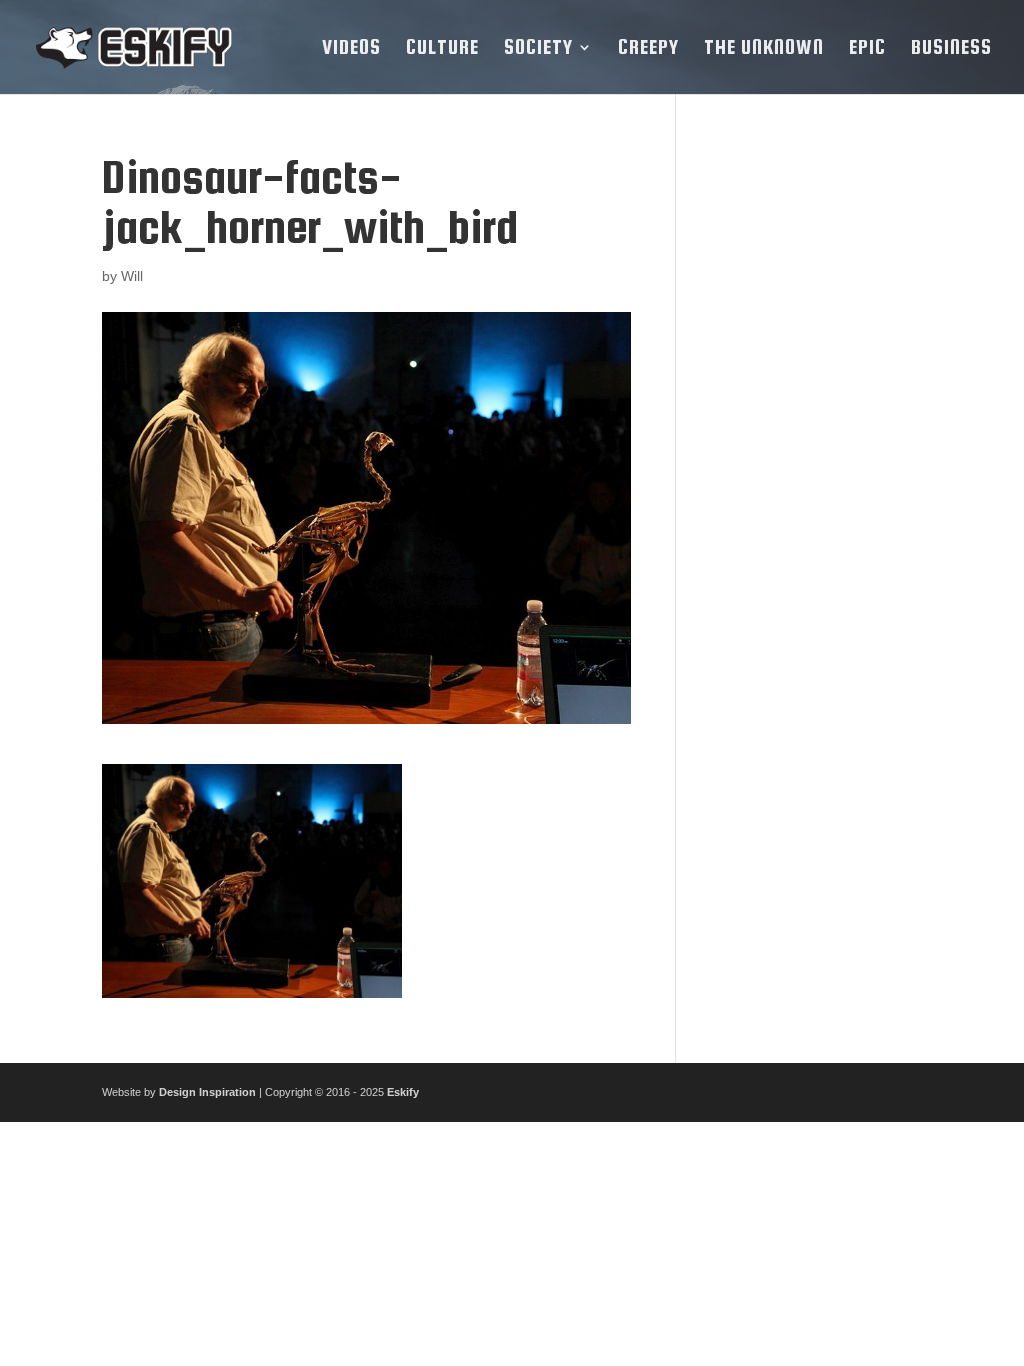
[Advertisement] (814, 452)
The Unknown (764, 49)
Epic (867, 49)
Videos (351, 49)
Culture (442, 49)
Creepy (648, 49)
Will (132, 276)
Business (951, 49)
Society (538, 49)
